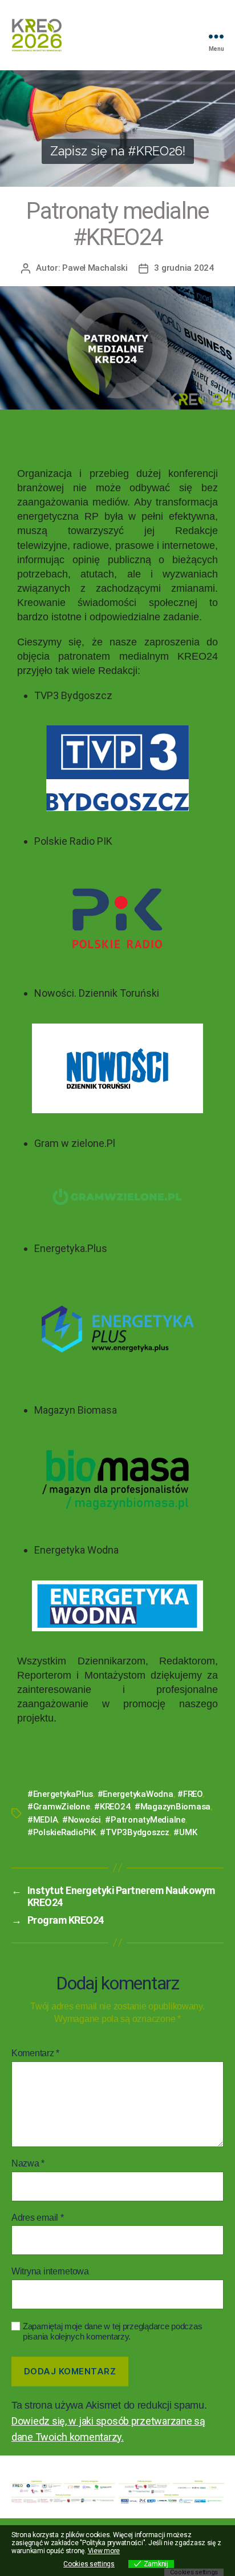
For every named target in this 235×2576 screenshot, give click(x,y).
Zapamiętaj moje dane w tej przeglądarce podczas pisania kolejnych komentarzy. (112, 2332)
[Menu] (216, 36)
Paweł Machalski (95, 268)
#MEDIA (42, 1820)
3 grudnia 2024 (184, 268)
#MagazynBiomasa (173, 1807)
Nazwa (28, 2163)
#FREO (190, 1794)
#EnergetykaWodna (135, 1794)
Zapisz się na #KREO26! (118, 151)
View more (104, 2551)
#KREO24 (112, 1807)
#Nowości (82, 1820)
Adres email (38, 2218)
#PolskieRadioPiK (62, 1832)
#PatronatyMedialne (145, 1820)
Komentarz (35, 2053)
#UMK (185, 1832)
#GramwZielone (59, 1807)
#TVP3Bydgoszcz (134, 1832)
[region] (117, 129)
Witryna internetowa (50, 2271)
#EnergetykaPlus (60, 1794)
